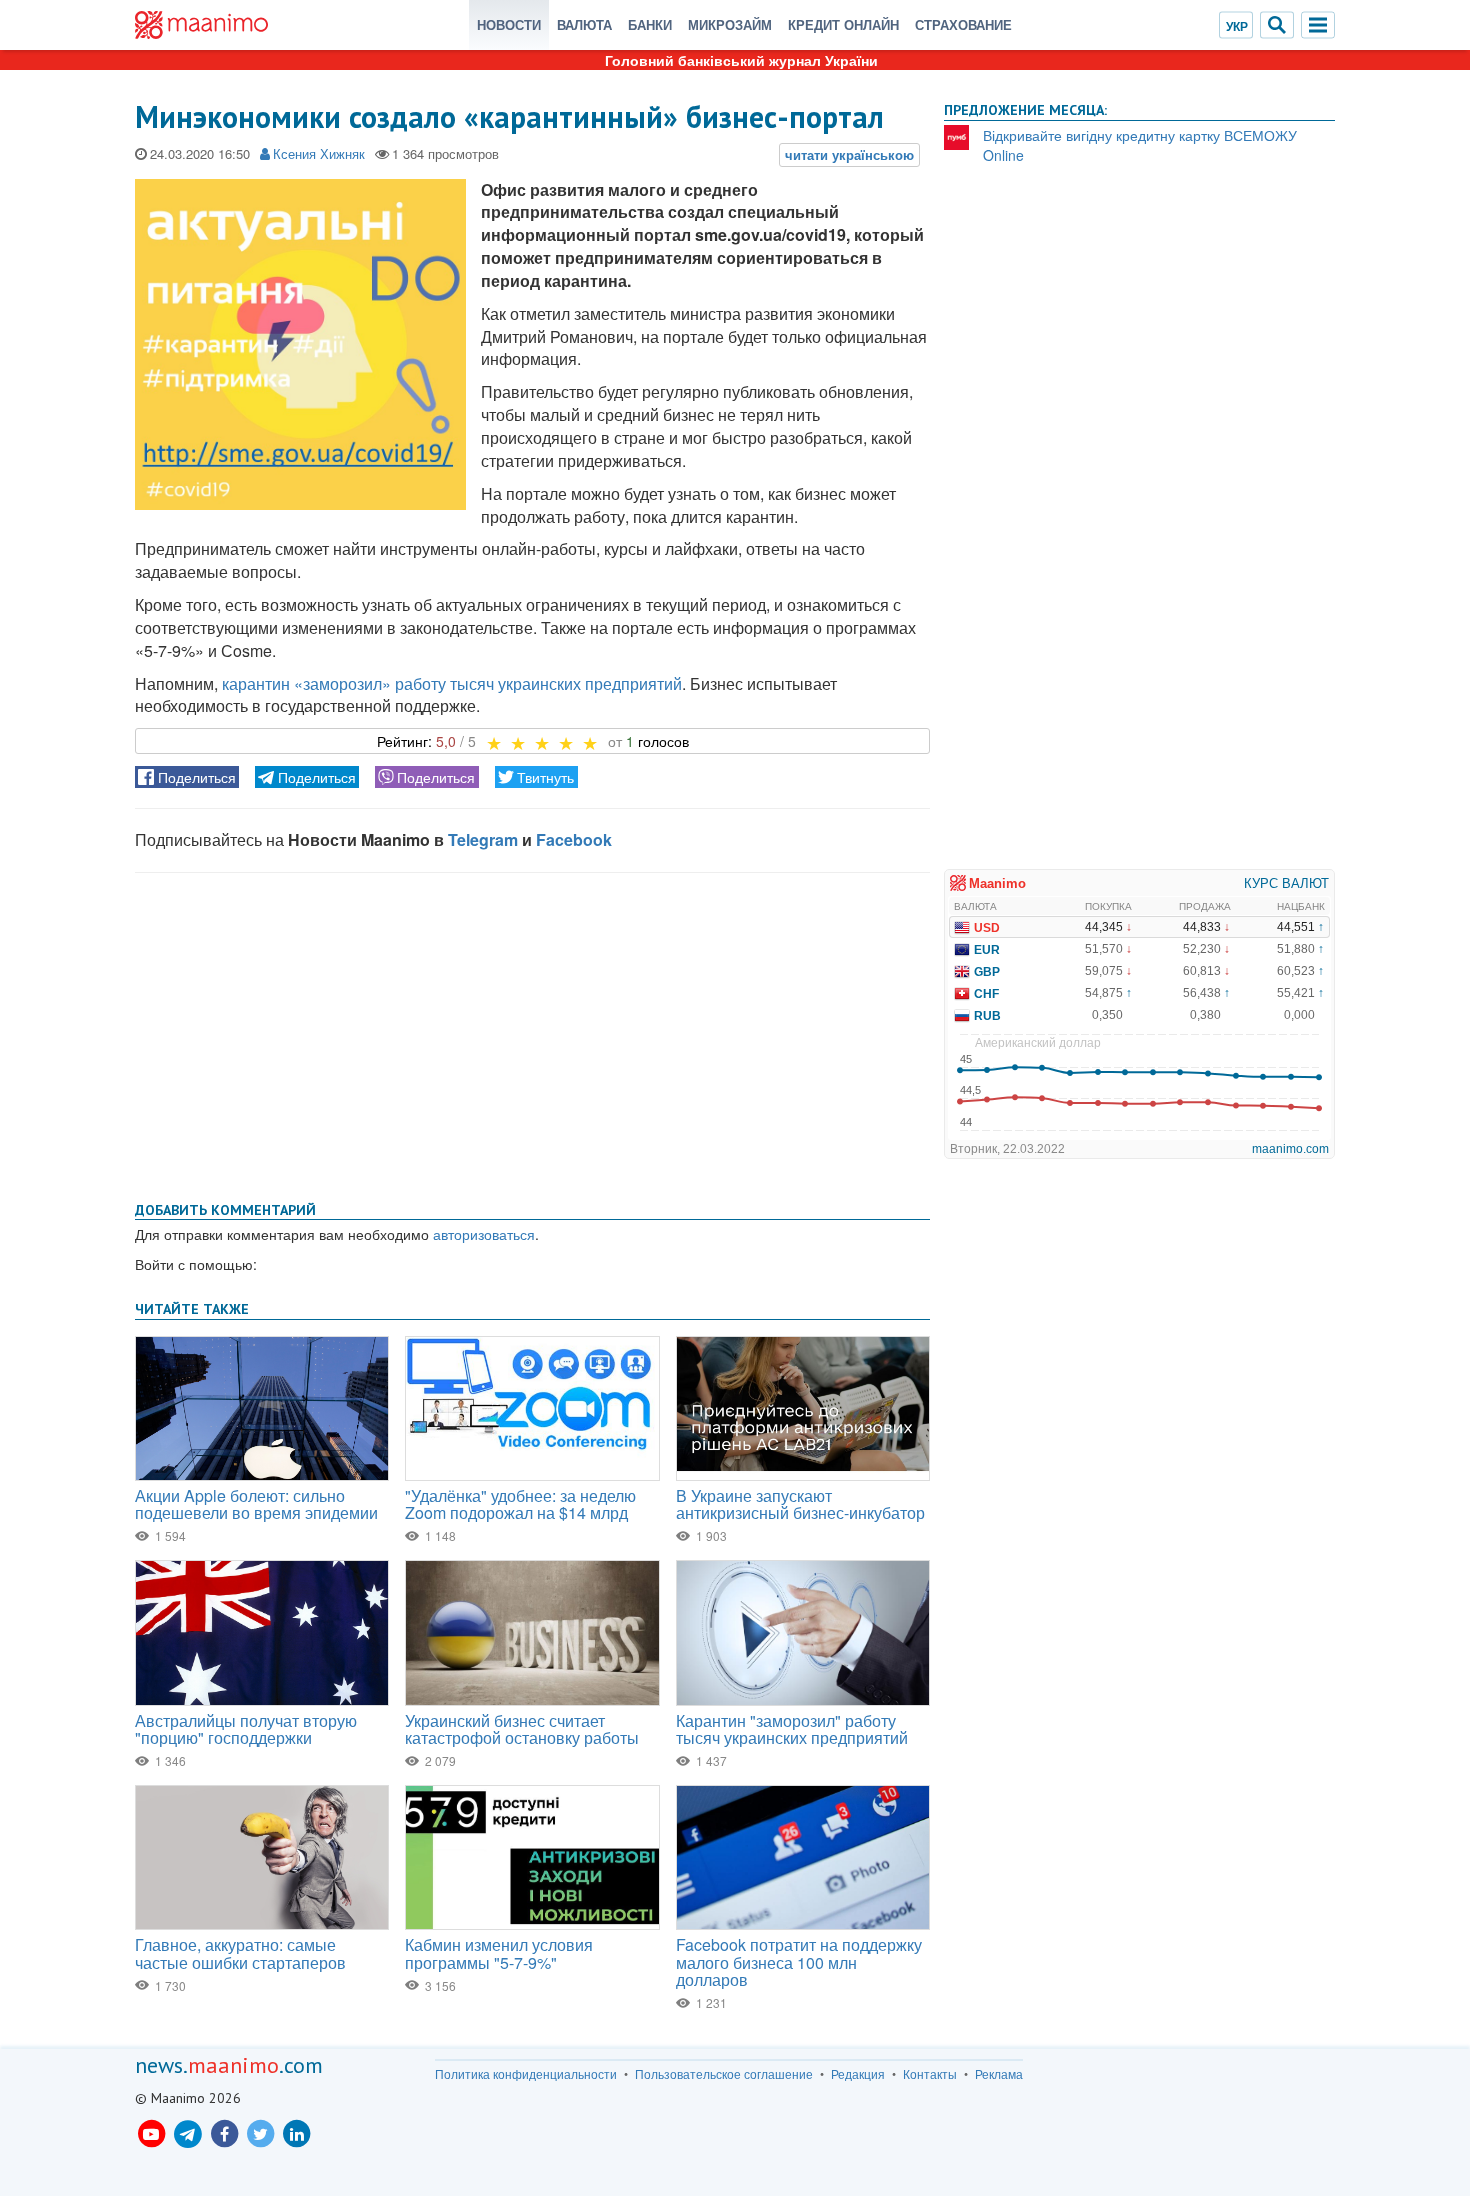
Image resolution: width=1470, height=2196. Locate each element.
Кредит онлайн (843, 24)
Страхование (963, 24)
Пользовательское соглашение (724, 2074)
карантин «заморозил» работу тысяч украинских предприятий (452, 683)
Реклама (999, 2074)
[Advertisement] (532, 1033)
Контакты (930, 2074)
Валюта (584, 24)
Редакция (858, 2074)
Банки (650, 24)
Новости (509, 24)
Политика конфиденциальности (526, 2074)
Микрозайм (730, 24)
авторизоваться (484, 1234)
